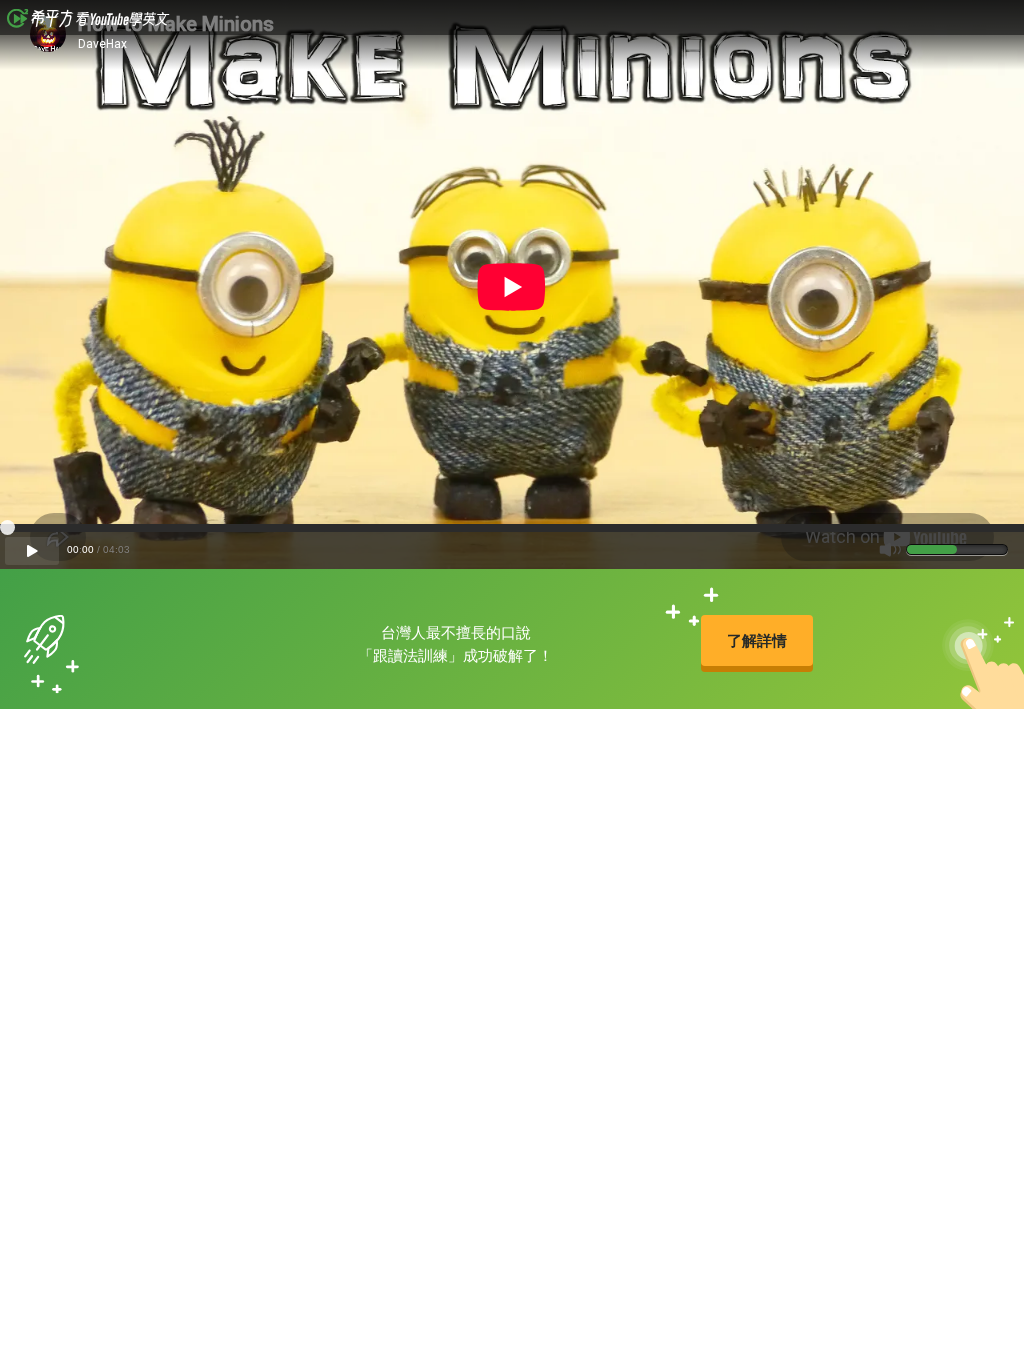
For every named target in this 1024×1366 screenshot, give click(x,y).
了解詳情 (757, 640)
